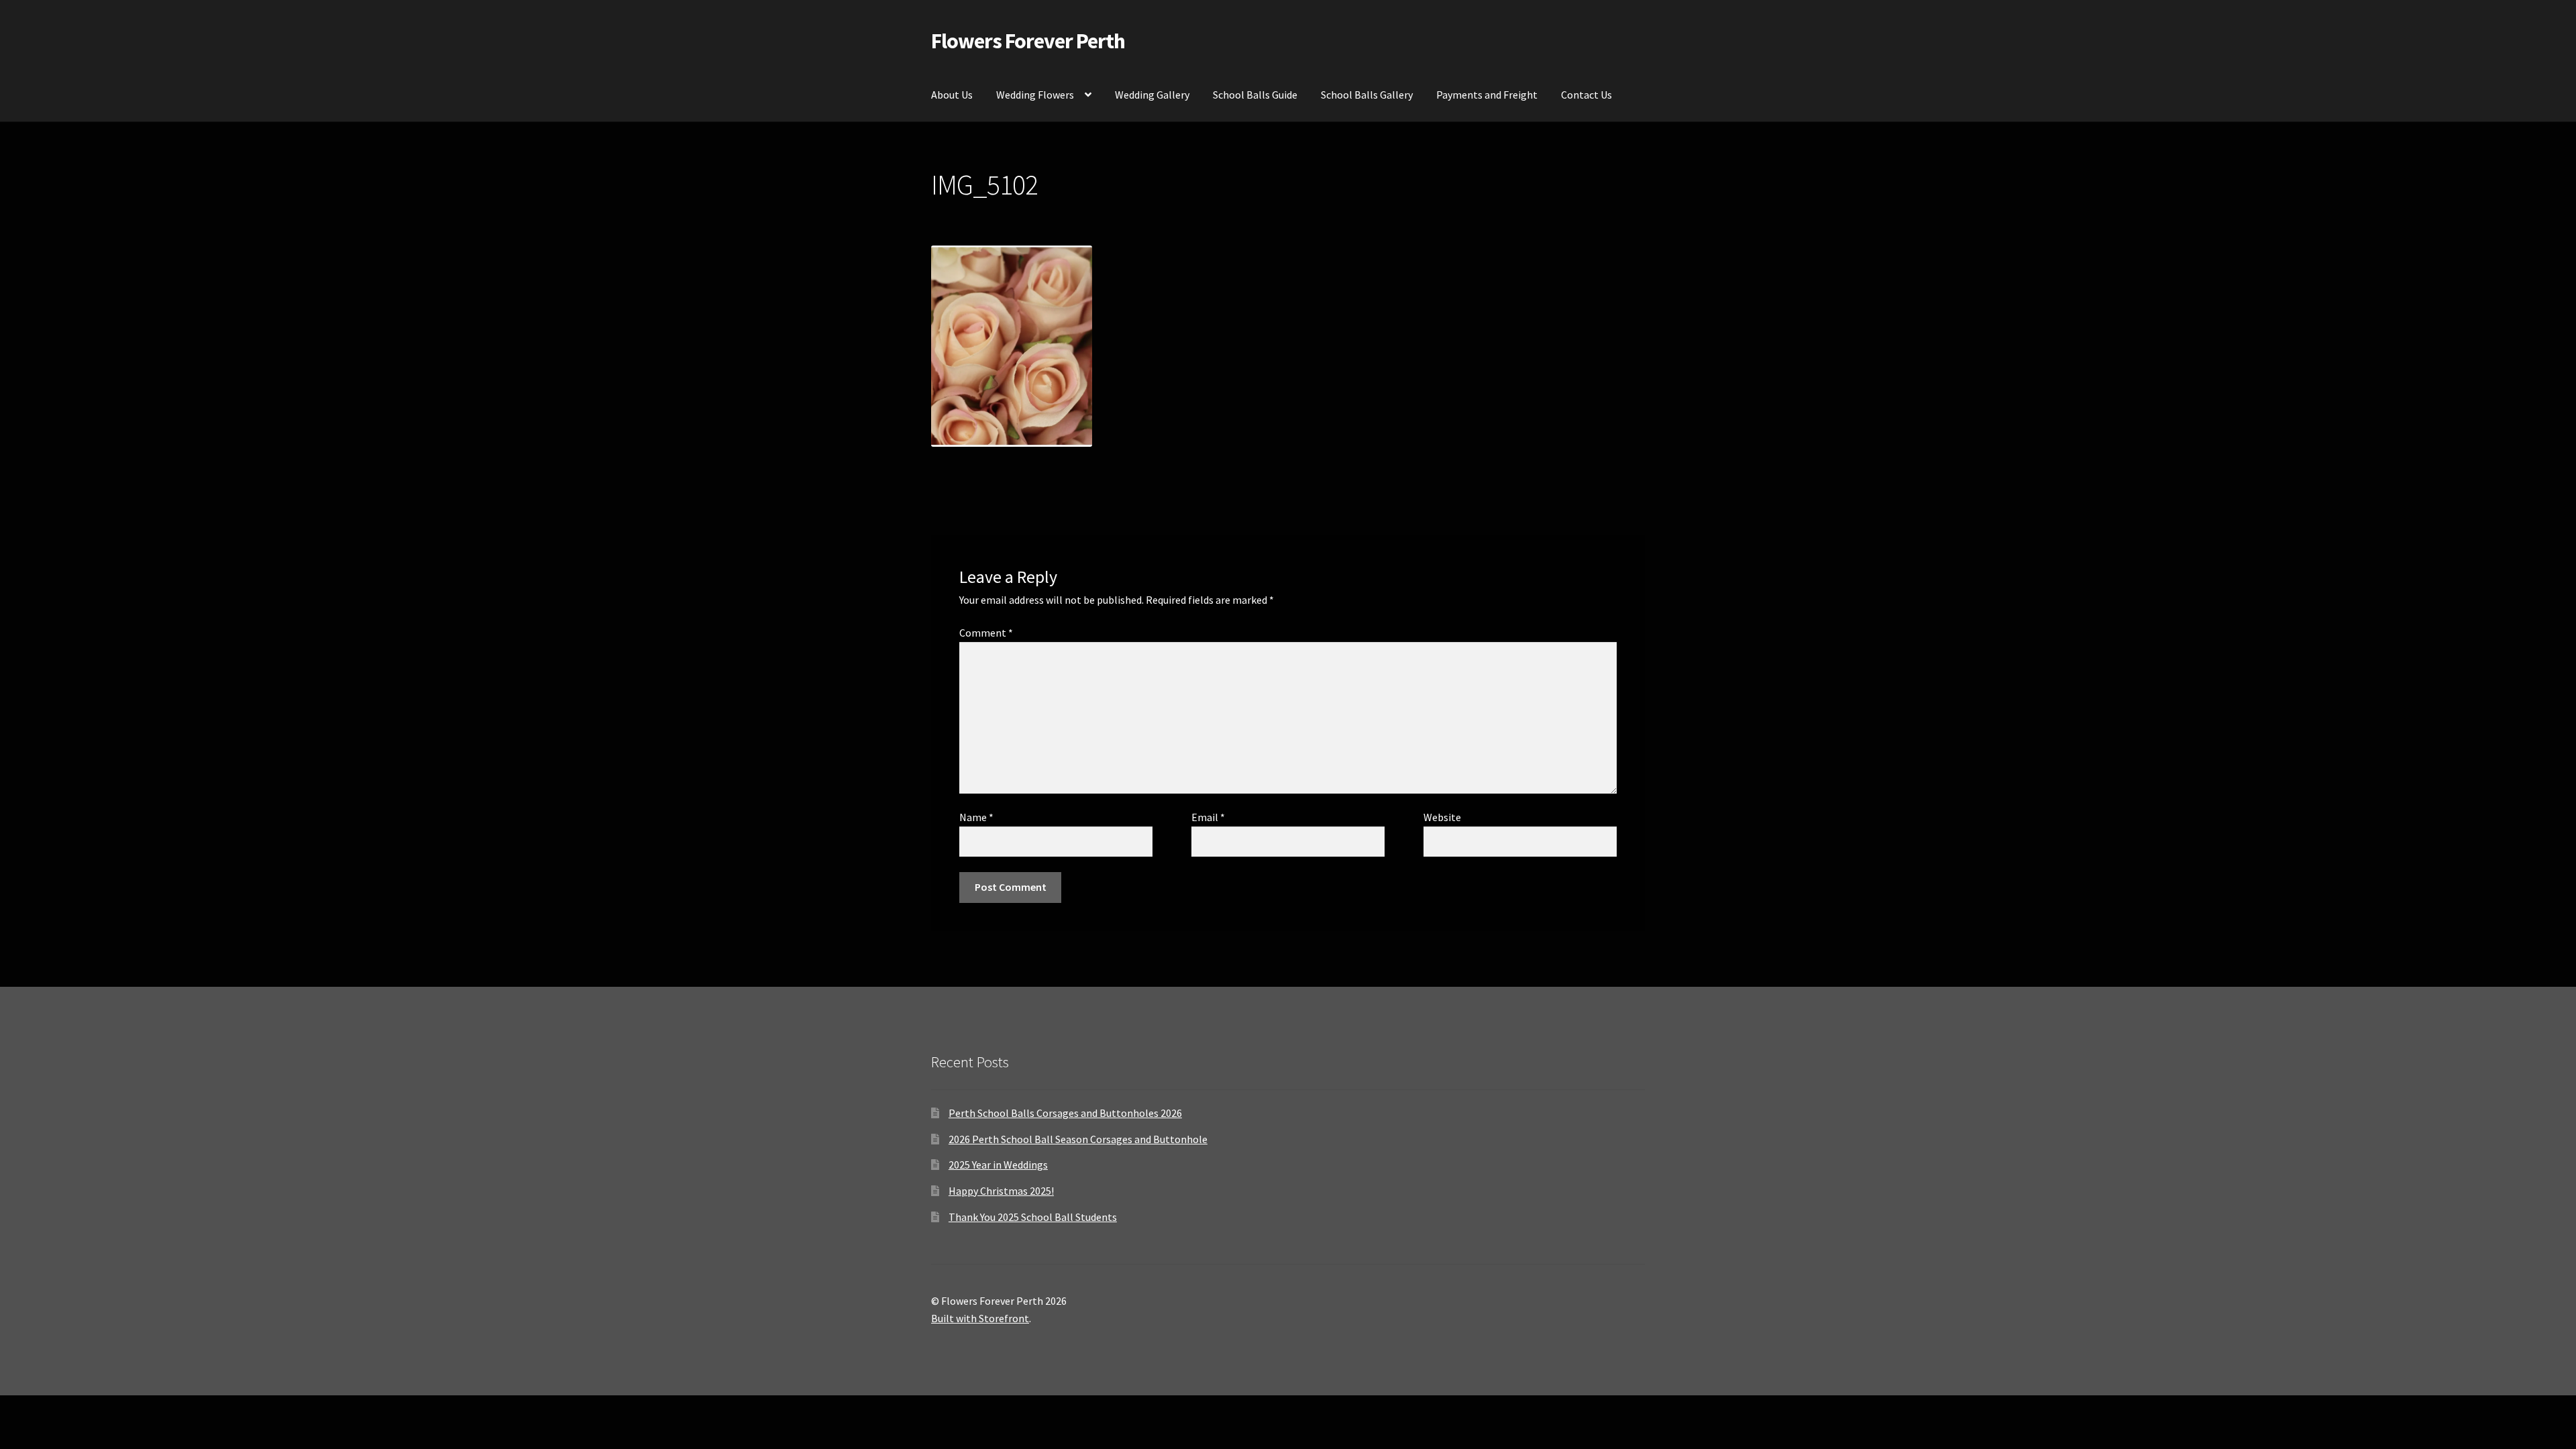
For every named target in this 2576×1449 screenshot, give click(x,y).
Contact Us (1587, 95)
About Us (952, 95)
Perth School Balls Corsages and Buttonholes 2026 (1065, 1113)
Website (1442, 817)
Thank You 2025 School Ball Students (1033, 1217)
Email (1208, 817)
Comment (986, 633)
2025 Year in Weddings (998, 1165)
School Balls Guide (1255, 95)
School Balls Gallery (1367, 95)
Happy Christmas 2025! (1001, 1191)
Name (976, 817)
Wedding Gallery (1152, 95)
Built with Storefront (980, 1318)
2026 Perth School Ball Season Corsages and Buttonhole (1078, 1139)
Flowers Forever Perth (1028, 41)
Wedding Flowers (1035, 95)
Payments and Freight (1487, 95)
